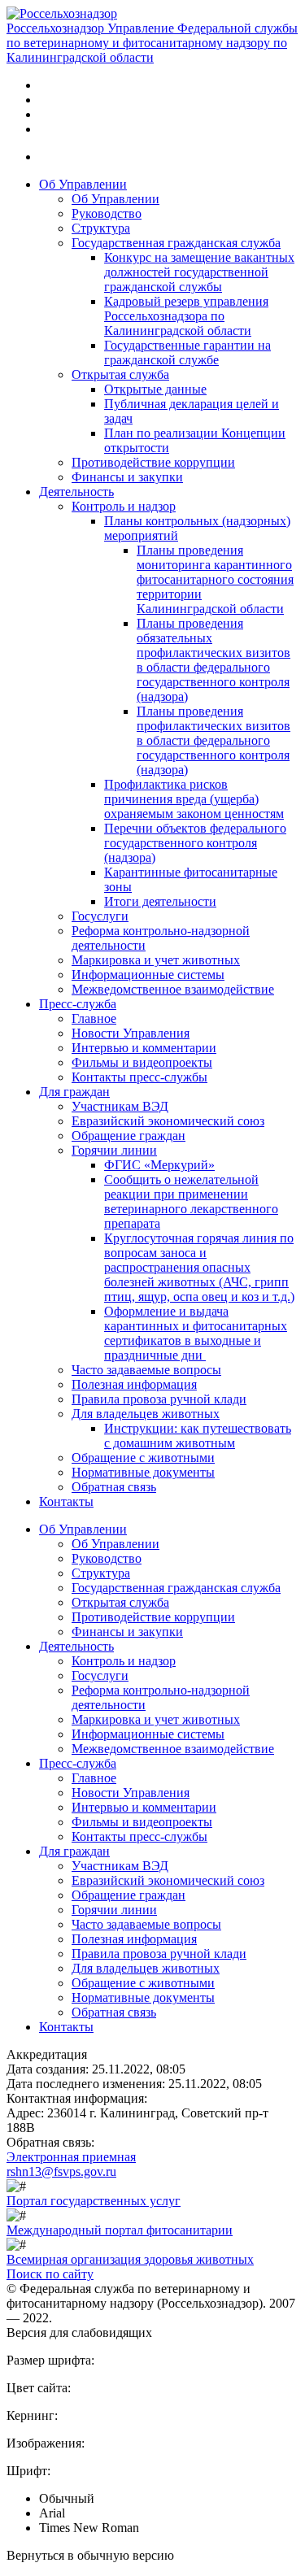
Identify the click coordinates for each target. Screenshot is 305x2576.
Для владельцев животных (146, 1414)
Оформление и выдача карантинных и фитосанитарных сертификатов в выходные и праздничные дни (196, 1333)
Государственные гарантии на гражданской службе (187, 352)
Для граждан (74, 1092)
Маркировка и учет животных (156, 960)
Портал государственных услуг (94, 2201)
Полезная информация (134, 1384)
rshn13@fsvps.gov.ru (61, 2171)
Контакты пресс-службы (139, 1077)
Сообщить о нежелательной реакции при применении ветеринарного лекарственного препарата (191, 1201)
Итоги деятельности (160, 901)
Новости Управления (131, 1033)
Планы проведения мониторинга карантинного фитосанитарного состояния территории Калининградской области (215, 579)
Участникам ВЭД (120, 1106)
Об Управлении (83, 184)
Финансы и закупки (127, 477)
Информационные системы (148, 975)
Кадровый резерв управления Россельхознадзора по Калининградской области (186, 316)
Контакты (66, 1501)
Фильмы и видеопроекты (142, 1062)
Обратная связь (114, 1487)
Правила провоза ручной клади (159, 1399)
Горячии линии (114, 1150)
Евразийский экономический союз (168, 1121)
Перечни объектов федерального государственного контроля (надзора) (195, 843)
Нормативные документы (143, 1472)
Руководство (107, 213)
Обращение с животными (143, 1458)
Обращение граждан (129, 1136)
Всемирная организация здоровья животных (130, 2259)
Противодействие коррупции (153, 462)
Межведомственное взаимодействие (173, 989)
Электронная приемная (71, 2157)
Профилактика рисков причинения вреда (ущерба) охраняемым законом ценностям (194, 799)
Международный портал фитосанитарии (120, 2230)
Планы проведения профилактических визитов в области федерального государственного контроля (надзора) (213, 740)
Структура (101, 228)
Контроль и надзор (124, 506)
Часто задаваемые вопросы (146, 1370)
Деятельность (76, 492)
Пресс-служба (78, 1004)
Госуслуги (100, 916)
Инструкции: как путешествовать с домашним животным (198, 1436)
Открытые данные (155, 389)
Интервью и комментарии (144, 1048)
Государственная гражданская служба (176, 243)
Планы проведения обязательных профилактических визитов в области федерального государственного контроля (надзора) (213, 660)
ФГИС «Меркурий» (159, 1165)
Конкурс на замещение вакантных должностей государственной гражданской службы (199, 272)
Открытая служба (120, 374)
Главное (94, 1018)
